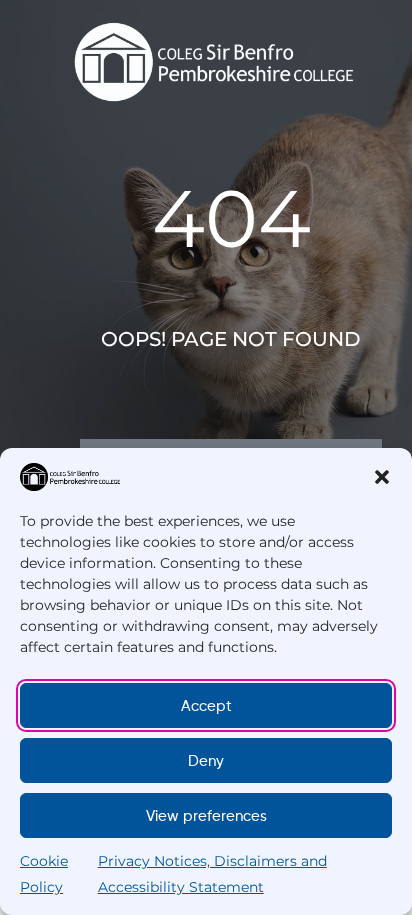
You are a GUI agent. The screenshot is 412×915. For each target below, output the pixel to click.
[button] (382, 477)
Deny (206, 761)
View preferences (206, 816)
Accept (206, 706)
